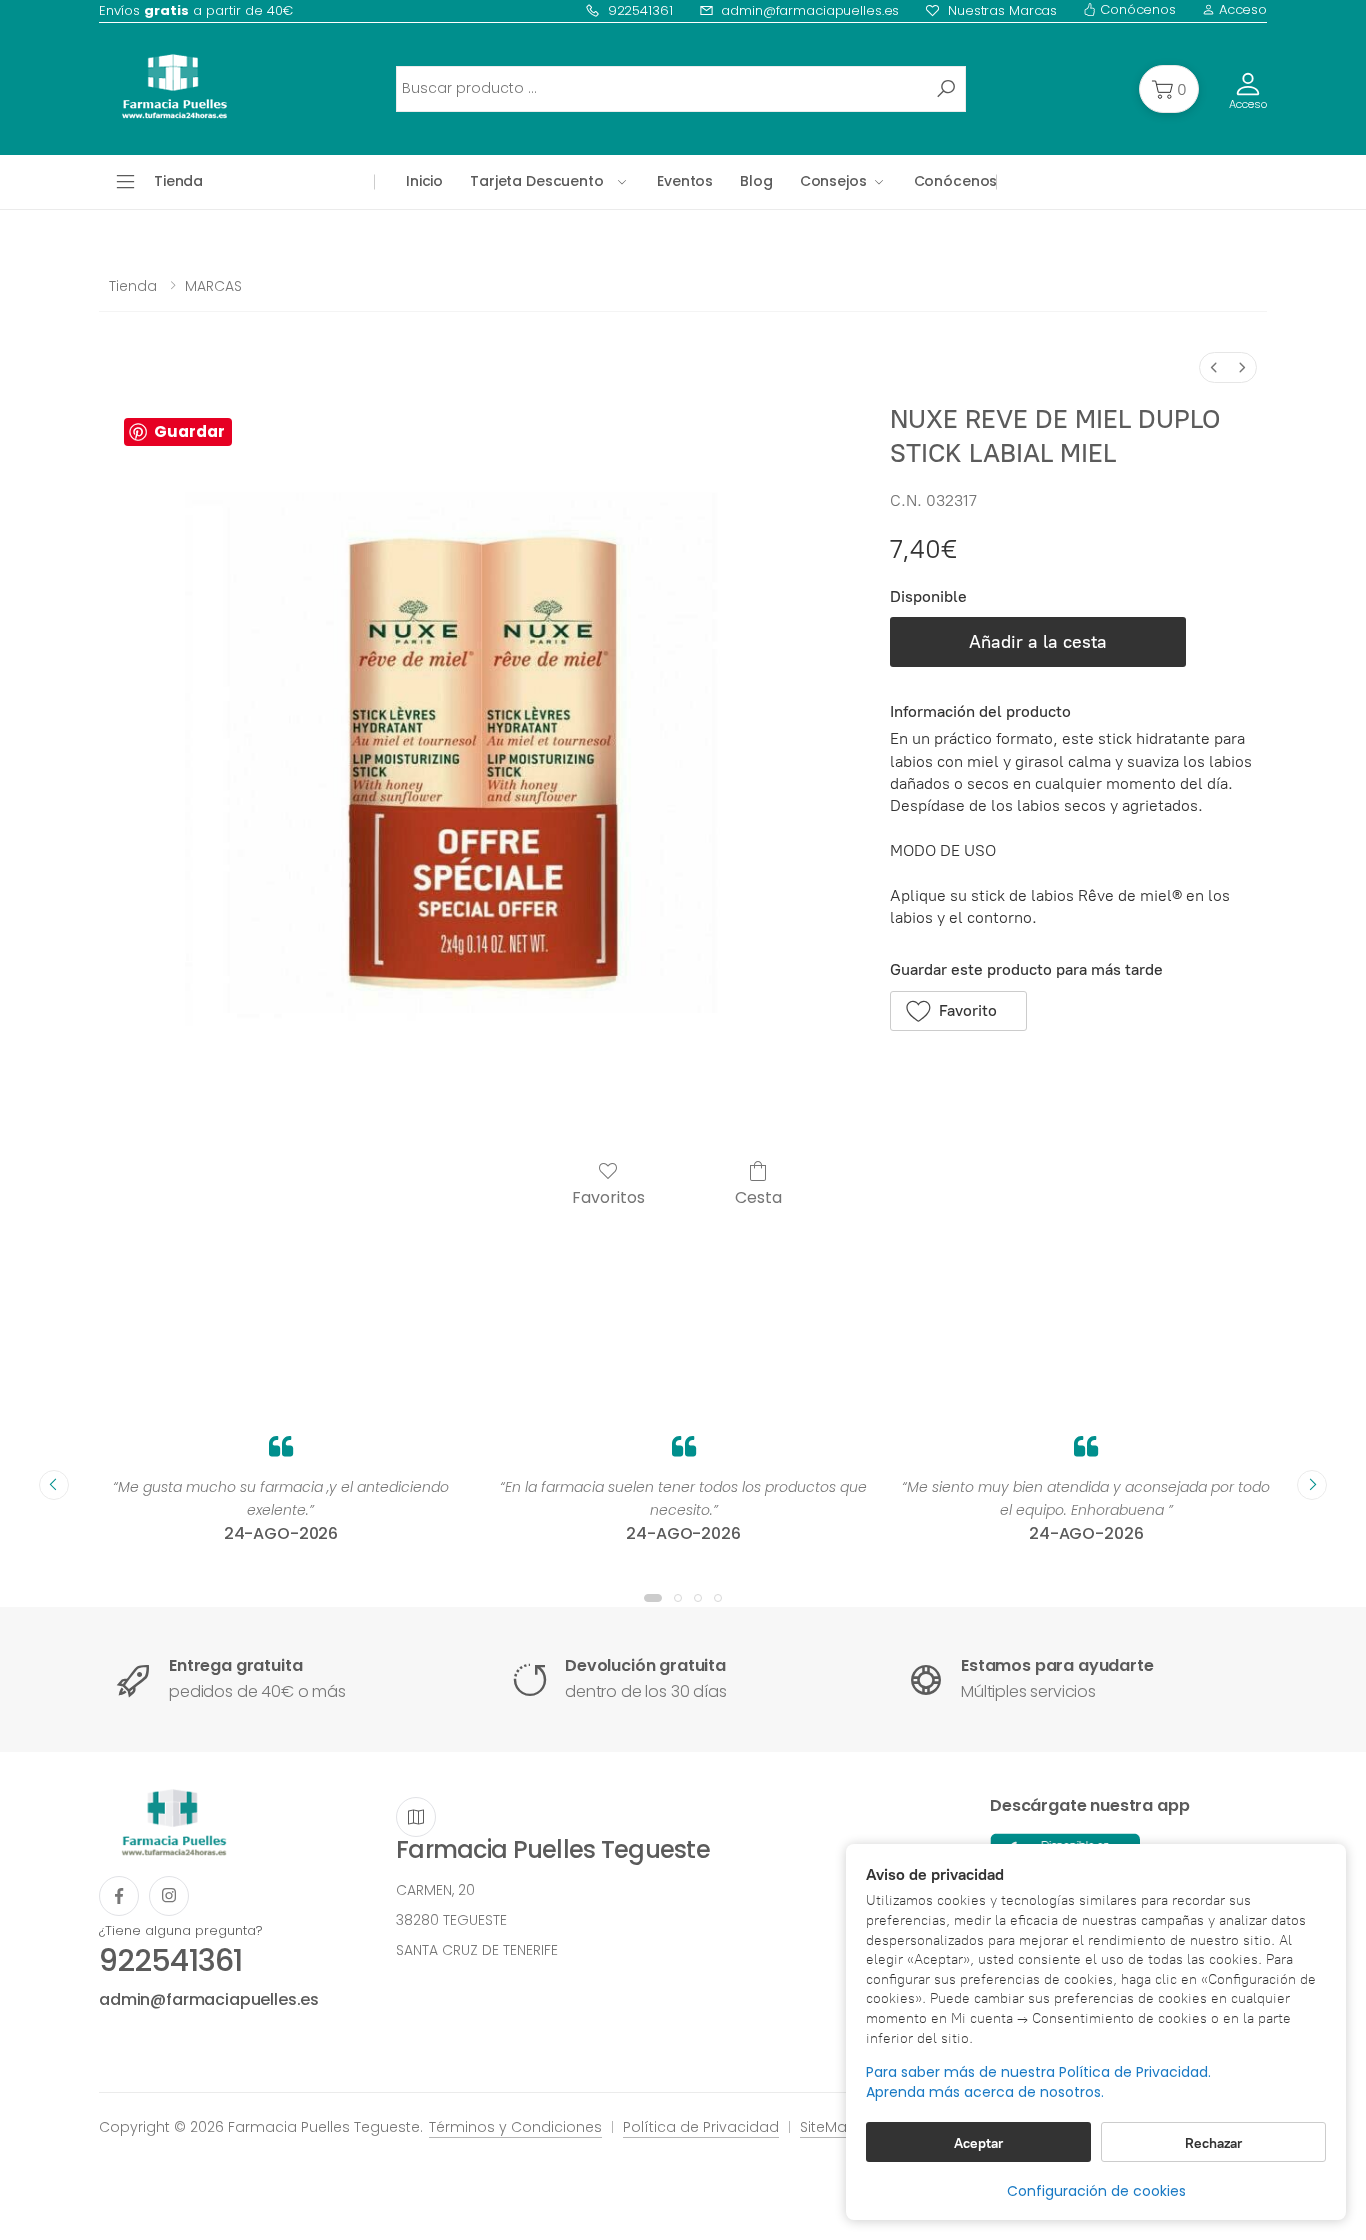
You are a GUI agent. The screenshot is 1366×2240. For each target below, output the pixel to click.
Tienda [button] (178, 181)
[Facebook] (119, 1896)
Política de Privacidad (701, 2127)
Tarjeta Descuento (537, 181)
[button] (1169, 89)
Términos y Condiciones (515, 2127)
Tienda (133, 286)
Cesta (758, 1196)
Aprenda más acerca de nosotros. (985, 2092)
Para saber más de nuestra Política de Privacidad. (1038, 2072)
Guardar (189, 431)
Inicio (424, 181)
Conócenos (1136, 9)
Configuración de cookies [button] (1096, 2191)
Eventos (685, 181)
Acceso (1241, 9)
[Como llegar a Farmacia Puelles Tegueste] (416, 1817)
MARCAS (213, 286)
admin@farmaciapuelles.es (810, 10)
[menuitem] (1214, 367)
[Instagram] (169, 1896)
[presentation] (54, 1485)
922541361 (640, 10)
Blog (756, 181)
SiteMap (828, 2127)
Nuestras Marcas (1002, 10)
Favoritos (608, 1196)
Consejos (833, 181)
